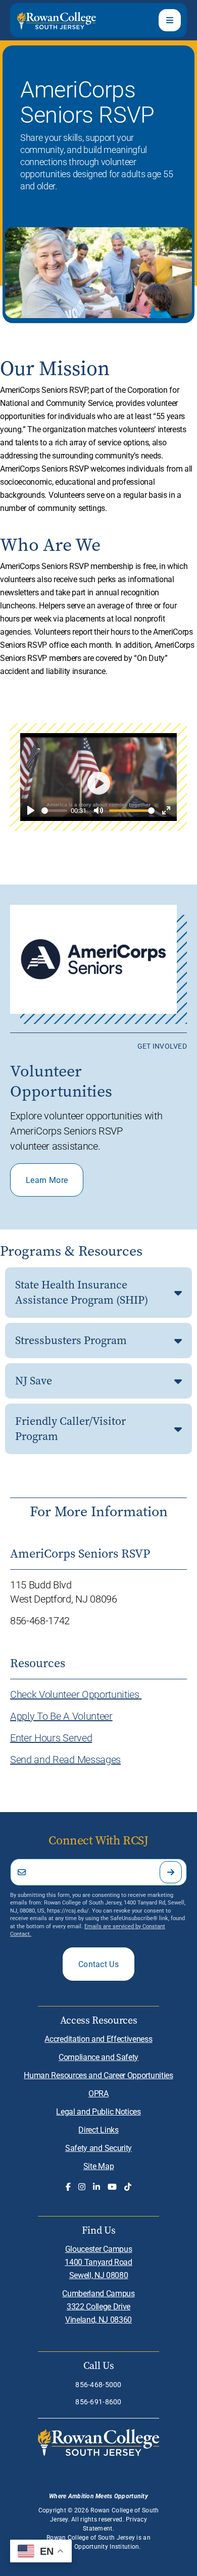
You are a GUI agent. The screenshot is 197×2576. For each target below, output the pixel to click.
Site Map (98, 2166)
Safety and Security (98, 2148)
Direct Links (98, 2129)
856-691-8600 (98, 2402)
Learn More (47, 1180)
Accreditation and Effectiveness (98, 2039)
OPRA (98, 2093)
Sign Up (171, 1872)
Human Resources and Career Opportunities (98, 2075)
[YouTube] (112, 2187)
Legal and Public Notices (98, 2111)
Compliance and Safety (98, 2057)
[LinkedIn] (96, 2187)
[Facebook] (68, 2187)
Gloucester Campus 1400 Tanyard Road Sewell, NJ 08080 (98, 2262)
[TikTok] (128, 2187)
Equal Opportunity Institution (97, 2546)
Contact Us (98, 1964)
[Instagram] (82, 2187)
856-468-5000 (98, 2384)
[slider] (54, 811)
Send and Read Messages (65, 1759)
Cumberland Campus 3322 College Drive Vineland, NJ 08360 (98, 2306)
